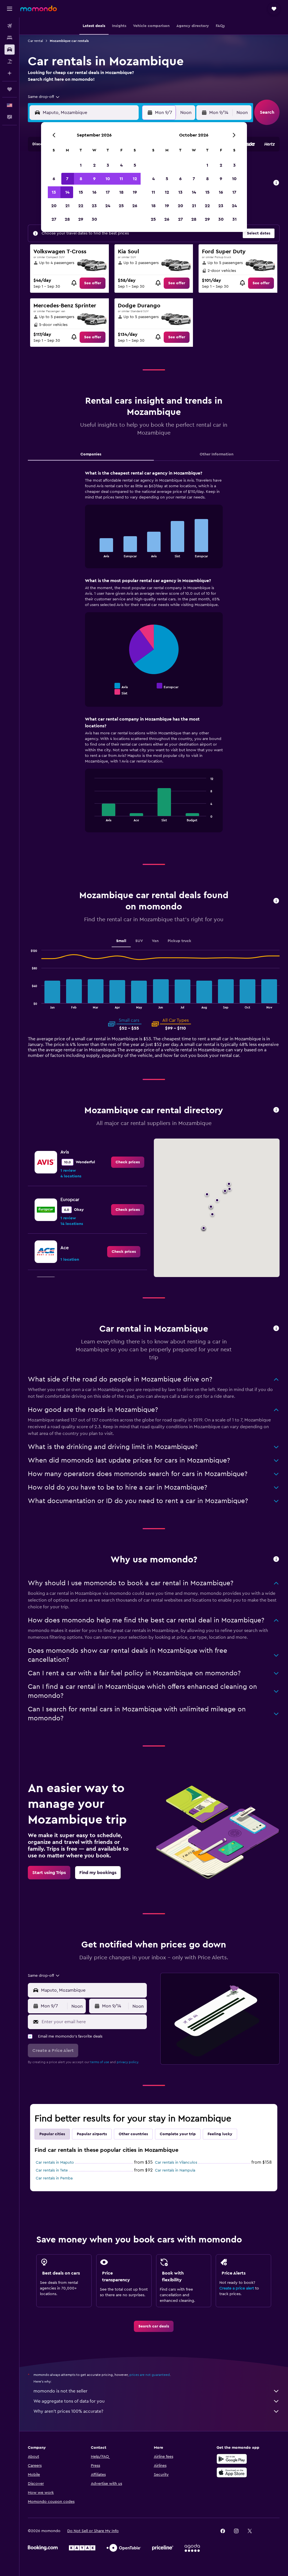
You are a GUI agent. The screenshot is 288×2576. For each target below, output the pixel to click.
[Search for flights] (10, 26)
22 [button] (81, 206)
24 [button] (108, 206)
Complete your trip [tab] (178, 2134)
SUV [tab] (139, 941)
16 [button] (94, 192)
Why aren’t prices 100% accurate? (68, 2411)
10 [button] (108, 179)
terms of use (100, 2062)
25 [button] (121, 206)
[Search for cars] (10, 50)
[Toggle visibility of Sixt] (121, 692)
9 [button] (94, 179)
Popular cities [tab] (52, 2134)
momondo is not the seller (60, 2391)
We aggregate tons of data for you (69, 2401)
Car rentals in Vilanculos (176, 2163)
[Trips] (10, 89)
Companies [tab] (91, 454)
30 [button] (94, 219)
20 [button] (54, 206)
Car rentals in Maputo (55, 2163)
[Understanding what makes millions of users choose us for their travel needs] (276, 1559)
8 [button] (81, 179)
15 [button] (81, 192)
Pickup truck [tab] (179, 941)
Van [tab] (155, 941)
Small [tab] (121, 941)
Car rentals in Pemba (54, 2178)
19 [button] (135, 192)
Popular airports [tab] (92, 2134)
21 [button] (67, 206)
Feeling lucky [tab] (220, 2134)
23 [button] (94, 206)
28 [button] (67, 219)
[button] (10, 9)
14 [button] (67, 192)
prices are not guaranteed (150, 2375)
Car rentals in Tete (52, 2170)
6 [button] (54, 179)
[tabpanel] (154, 657)
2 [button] (94, 165)
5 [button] (135, 165)
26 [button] (135, 206)
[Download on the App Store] (232, 2472)
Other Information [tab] (217, 454)
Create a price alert (237, 2288)
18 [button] (121, 192)
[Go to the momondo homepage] (39, 8)
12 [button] (135, 179)
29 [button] (81, 219)
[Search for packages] (10, 61)
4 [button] (121, 165)
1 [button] (81, 165)
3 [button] (108, 165)
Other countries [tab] (133, 2134)
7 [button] (67, 179)
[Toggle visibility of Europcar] (168, 686)
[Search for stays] (10, 38)
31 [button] (234, 219)
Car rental (35, 41)
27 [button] (54, 219)
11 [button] (121, 179)
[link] (93, 283)
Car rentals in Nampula (175, 2170)
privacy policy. (128, 2062)
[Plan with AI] (10, 73)
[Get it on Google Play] (232, 2459)
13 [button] (54, 192)
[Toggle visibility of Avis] (121, 686)
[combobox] (44, 97)
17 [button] (108, 192)
